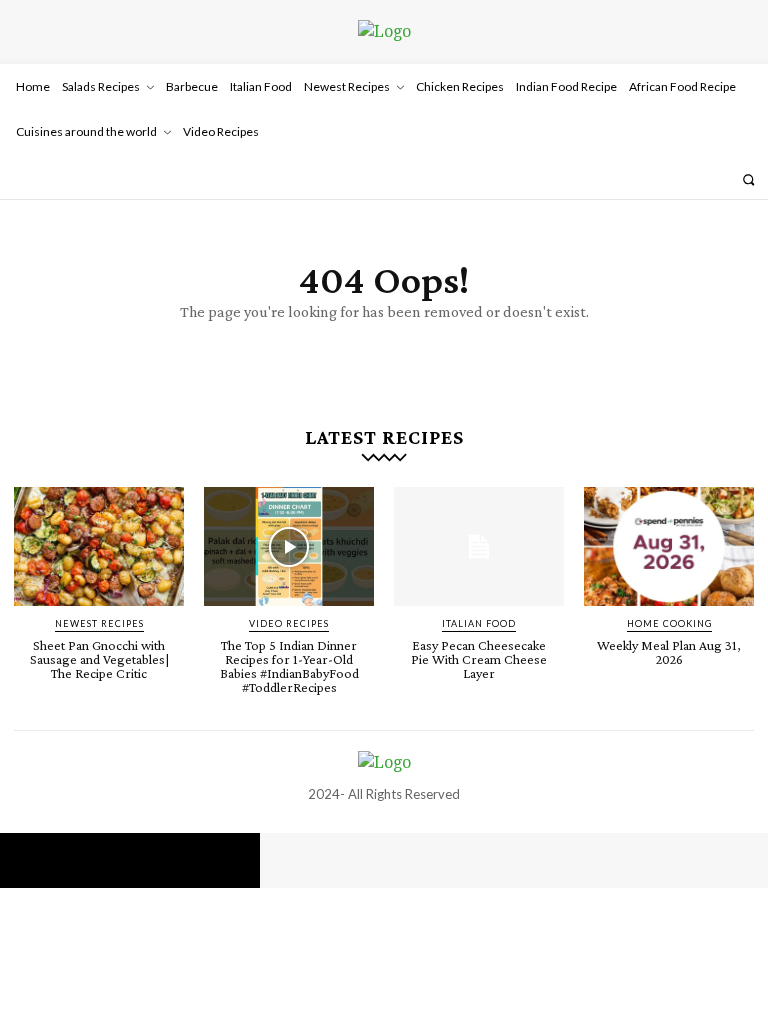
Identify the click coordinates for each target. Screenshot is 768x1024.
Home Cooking (669, 623)
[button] (748, 179)
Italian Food (479, 623)
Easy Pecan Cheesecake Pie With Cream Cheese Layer (479, 659)
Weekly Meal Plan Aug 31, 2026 (669, 652)
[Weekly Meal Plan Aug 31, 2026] (669, 546)
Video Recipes (289, 623)
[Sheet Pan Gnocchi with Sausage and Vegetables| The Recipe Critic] (99, 546)
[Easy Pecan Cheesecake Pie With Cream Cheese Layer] (479, 546)
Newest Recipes (99, 623)
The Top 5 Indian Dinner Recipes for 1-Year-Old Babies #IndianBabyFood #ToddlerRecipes (289, 666)
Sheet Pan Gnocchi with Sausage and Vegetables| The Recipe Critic (99, 659)
